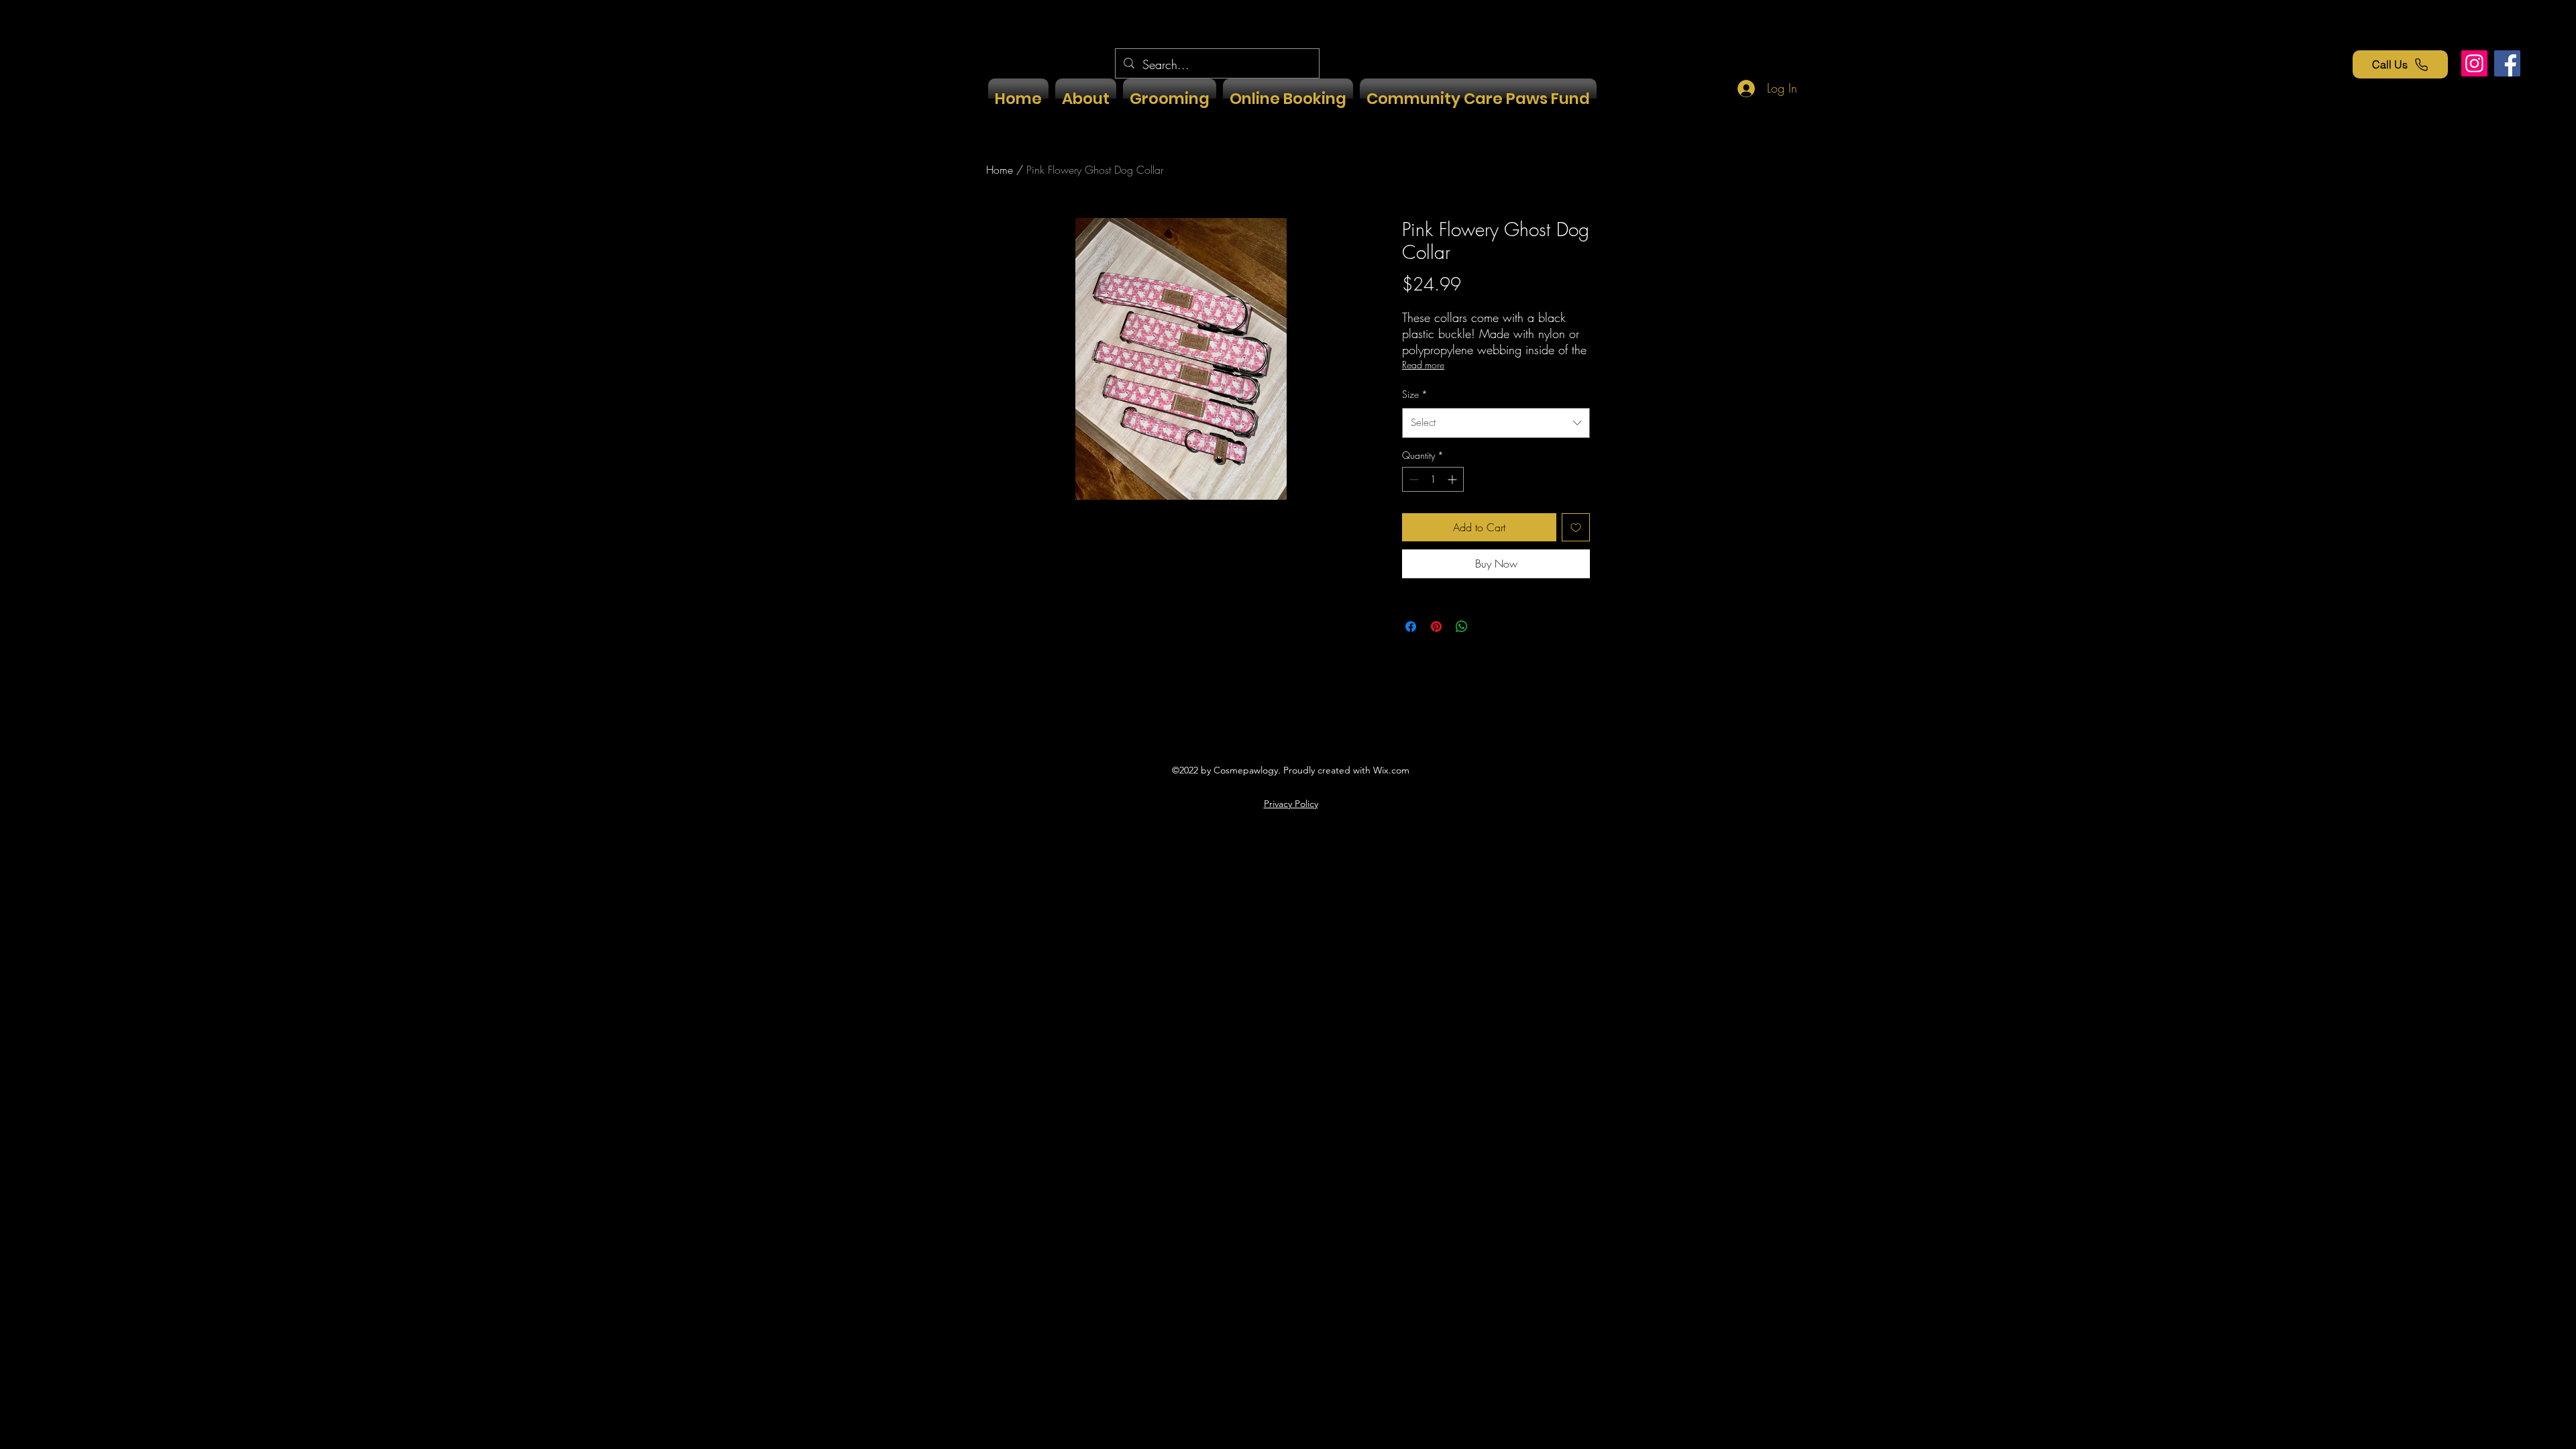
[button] (1170, 99)
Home (1000, 170)
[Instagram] (2474, 63)
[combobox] (1496, 423)
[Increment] (1453, 479)
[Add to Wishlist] (1576, 527)
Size (1415, 394)
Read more (1423, 365)
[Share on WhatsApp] (1462, 627)
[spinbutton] (1433, 479)
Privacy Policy (1291, 804)
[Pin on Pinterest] (1436, 627)
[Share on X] (1487, 627)
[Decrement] (1412, 479)
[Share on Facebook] (1411, 627)
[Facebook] (2507, 63)
